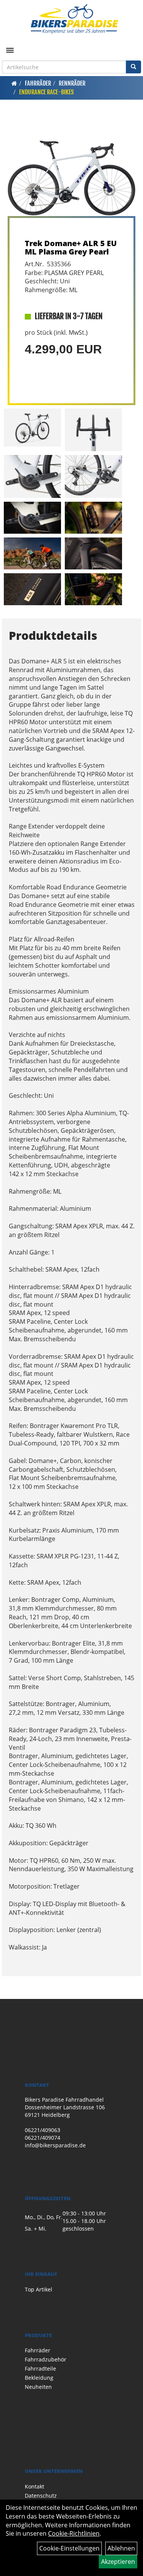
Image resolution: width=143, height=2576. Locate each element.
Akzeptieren (118, 2562)
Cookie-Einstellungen (69, 2548)
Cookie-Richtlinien (74, 2533)
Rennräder (72, 83)
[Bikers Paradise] (74, 19)
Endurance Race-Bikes (46, 92)
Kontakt (35, 2486)
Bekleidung (39, 2378)
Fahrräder (38, 83)
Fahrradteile (40, 2368)
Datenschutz (41, 2496)
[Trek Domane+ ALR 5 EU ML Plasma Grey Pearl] (71, 168)
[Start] (14, 83)
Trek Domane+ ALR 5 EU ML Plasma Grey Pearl (71, 247)
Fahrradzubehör (46, 2359)
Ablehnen (121, 2548)
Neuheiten (38, 2387)
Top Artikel (39, 2289)
